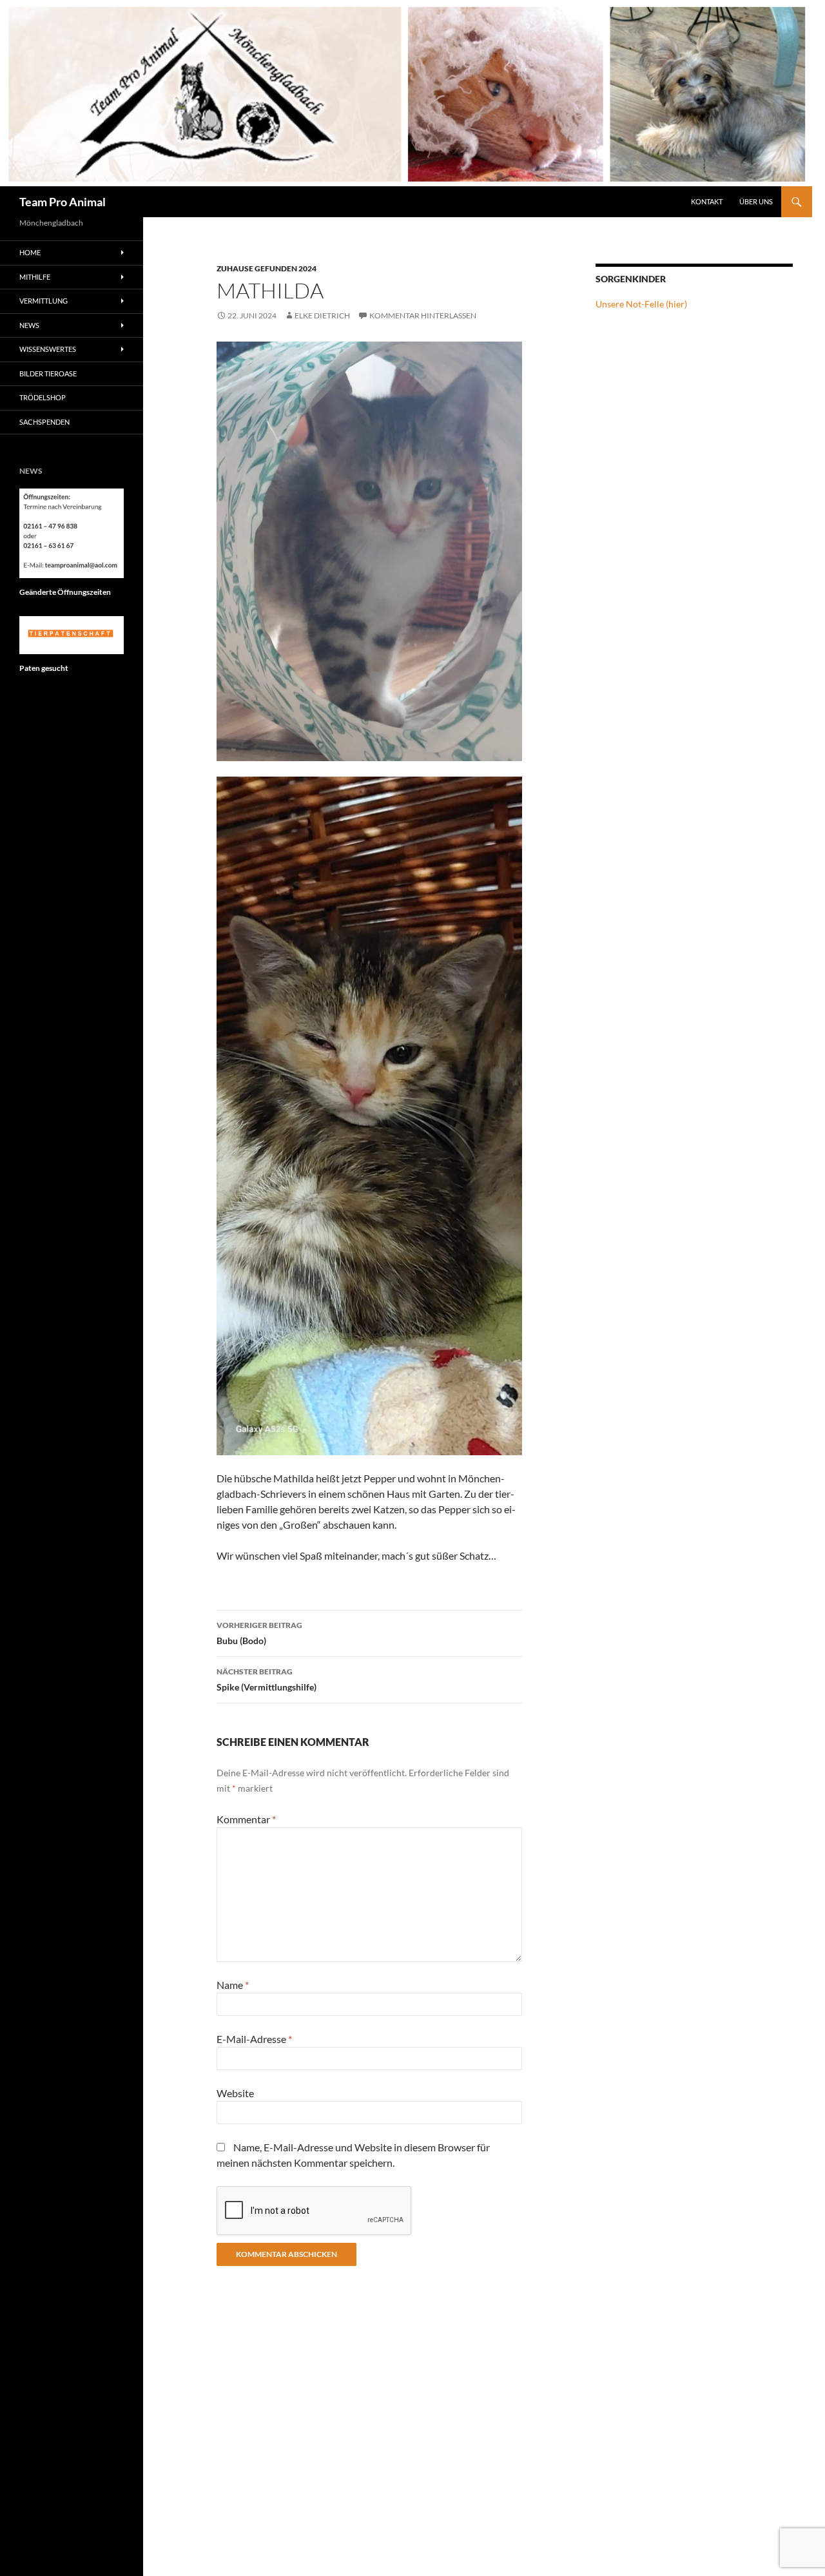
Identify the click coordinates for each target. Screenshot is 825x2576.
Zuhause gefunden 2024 (267, 268)
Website (235, 2093)
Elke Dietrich (322, 315)
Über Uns (756, 201)
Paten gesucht (44, 668)
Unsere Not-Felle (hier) (641, 304)
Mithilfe (35, 277)
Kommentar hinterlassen (423, 315)
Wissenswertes (48, 349)
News (29, 325)
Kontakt (707, 201)
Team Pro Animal (63, 202)
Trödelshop (43, 397)
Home (30, 252)
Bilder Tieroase (48, 373)
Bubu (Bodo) (259, 1633)
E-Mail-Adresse (254, 2039)
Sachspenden (44, 422)
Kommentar (246, 1819)
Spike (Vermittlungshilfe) (267, 1680)
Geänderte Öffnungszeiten (65, 592)
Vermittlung (44, 301)
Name (233, 1985)
